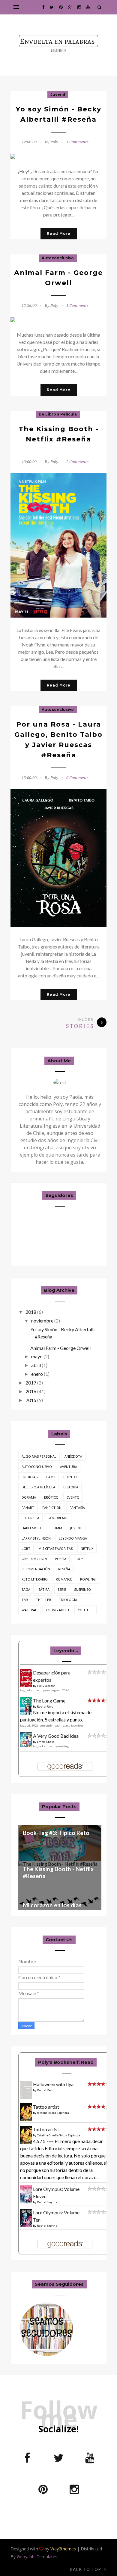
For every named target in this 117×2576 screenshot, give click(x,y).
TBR (25, 1600)
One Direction (34, 1559)
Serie (62, 1589)
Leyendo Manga (73, 1538)
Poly (79, 1559)
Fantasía (77, 1508)
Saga (26, 1589)
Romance (64, 1579)
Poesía (61, 1559)
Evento (73, 1497)
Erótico (51, 1497)
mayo (37, 1356)
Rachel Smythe (47, 2202)
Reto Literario (35, 1579)
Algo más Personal (39, 1456)
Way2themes (63, 2549)
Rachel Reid (45, 1706)
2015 (31, 1400)
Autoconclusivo (58, 258)
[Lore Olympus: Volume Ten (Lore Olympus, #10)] (28, 2226)
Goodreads (58, 1518)
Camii (51, 1477)
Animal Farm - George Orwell (60, 1348)
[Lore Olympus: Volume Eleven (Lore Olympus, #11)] (28, 2203)
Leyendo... (66, 1651)
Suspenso (82, 1589)
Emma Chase (46, 1742)
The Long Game (49, 1701)
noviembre (42, 1321)
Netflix (87, 1548)
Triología (68, 1600)
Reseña (64, 1569)
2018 (31, 1312)
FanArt (28, 1508)
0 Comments (77, 778)
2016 (31, 1391)
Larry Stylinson (36, 1538)
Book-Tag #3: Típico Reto (56, 1833)
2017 (31, 1383)
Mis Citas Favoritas (55, 1548)
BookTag (30, 1477)
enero (37, 1374)
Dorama (29, 1497)
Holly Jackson (46, 1686)
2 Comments (77, 462)
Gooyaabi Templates (37, 2557)
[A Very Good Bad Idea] (28, 1745)
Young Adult (58, 1610)
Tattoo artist (46, 2107)
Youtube (85, 1610)
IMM (59, 1528)
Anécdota (73, 1456)
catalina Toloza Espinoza (53, 2113)
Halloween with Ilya (53, 2084)
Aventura (69, 1467)
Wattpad (30, 1610)
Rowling (88, 1579)
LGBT (26, 1548)
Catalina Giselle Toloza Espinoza (58, 2135)
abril (36, 1365)
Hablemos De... (34, 1528)
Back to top (86, 2569)
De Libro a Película (58, 414)
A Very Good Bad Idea (56, 1736)
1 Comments (77, 142)
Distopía (71, 1487)
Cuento (70, 1477)
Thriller (43, 1600)
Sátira (44, 1589)
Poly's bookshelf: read (66, 2062)
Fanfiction (52, 1508)
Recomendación (36, 1569)
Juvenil (58, 94)
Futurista (30, 1518)
